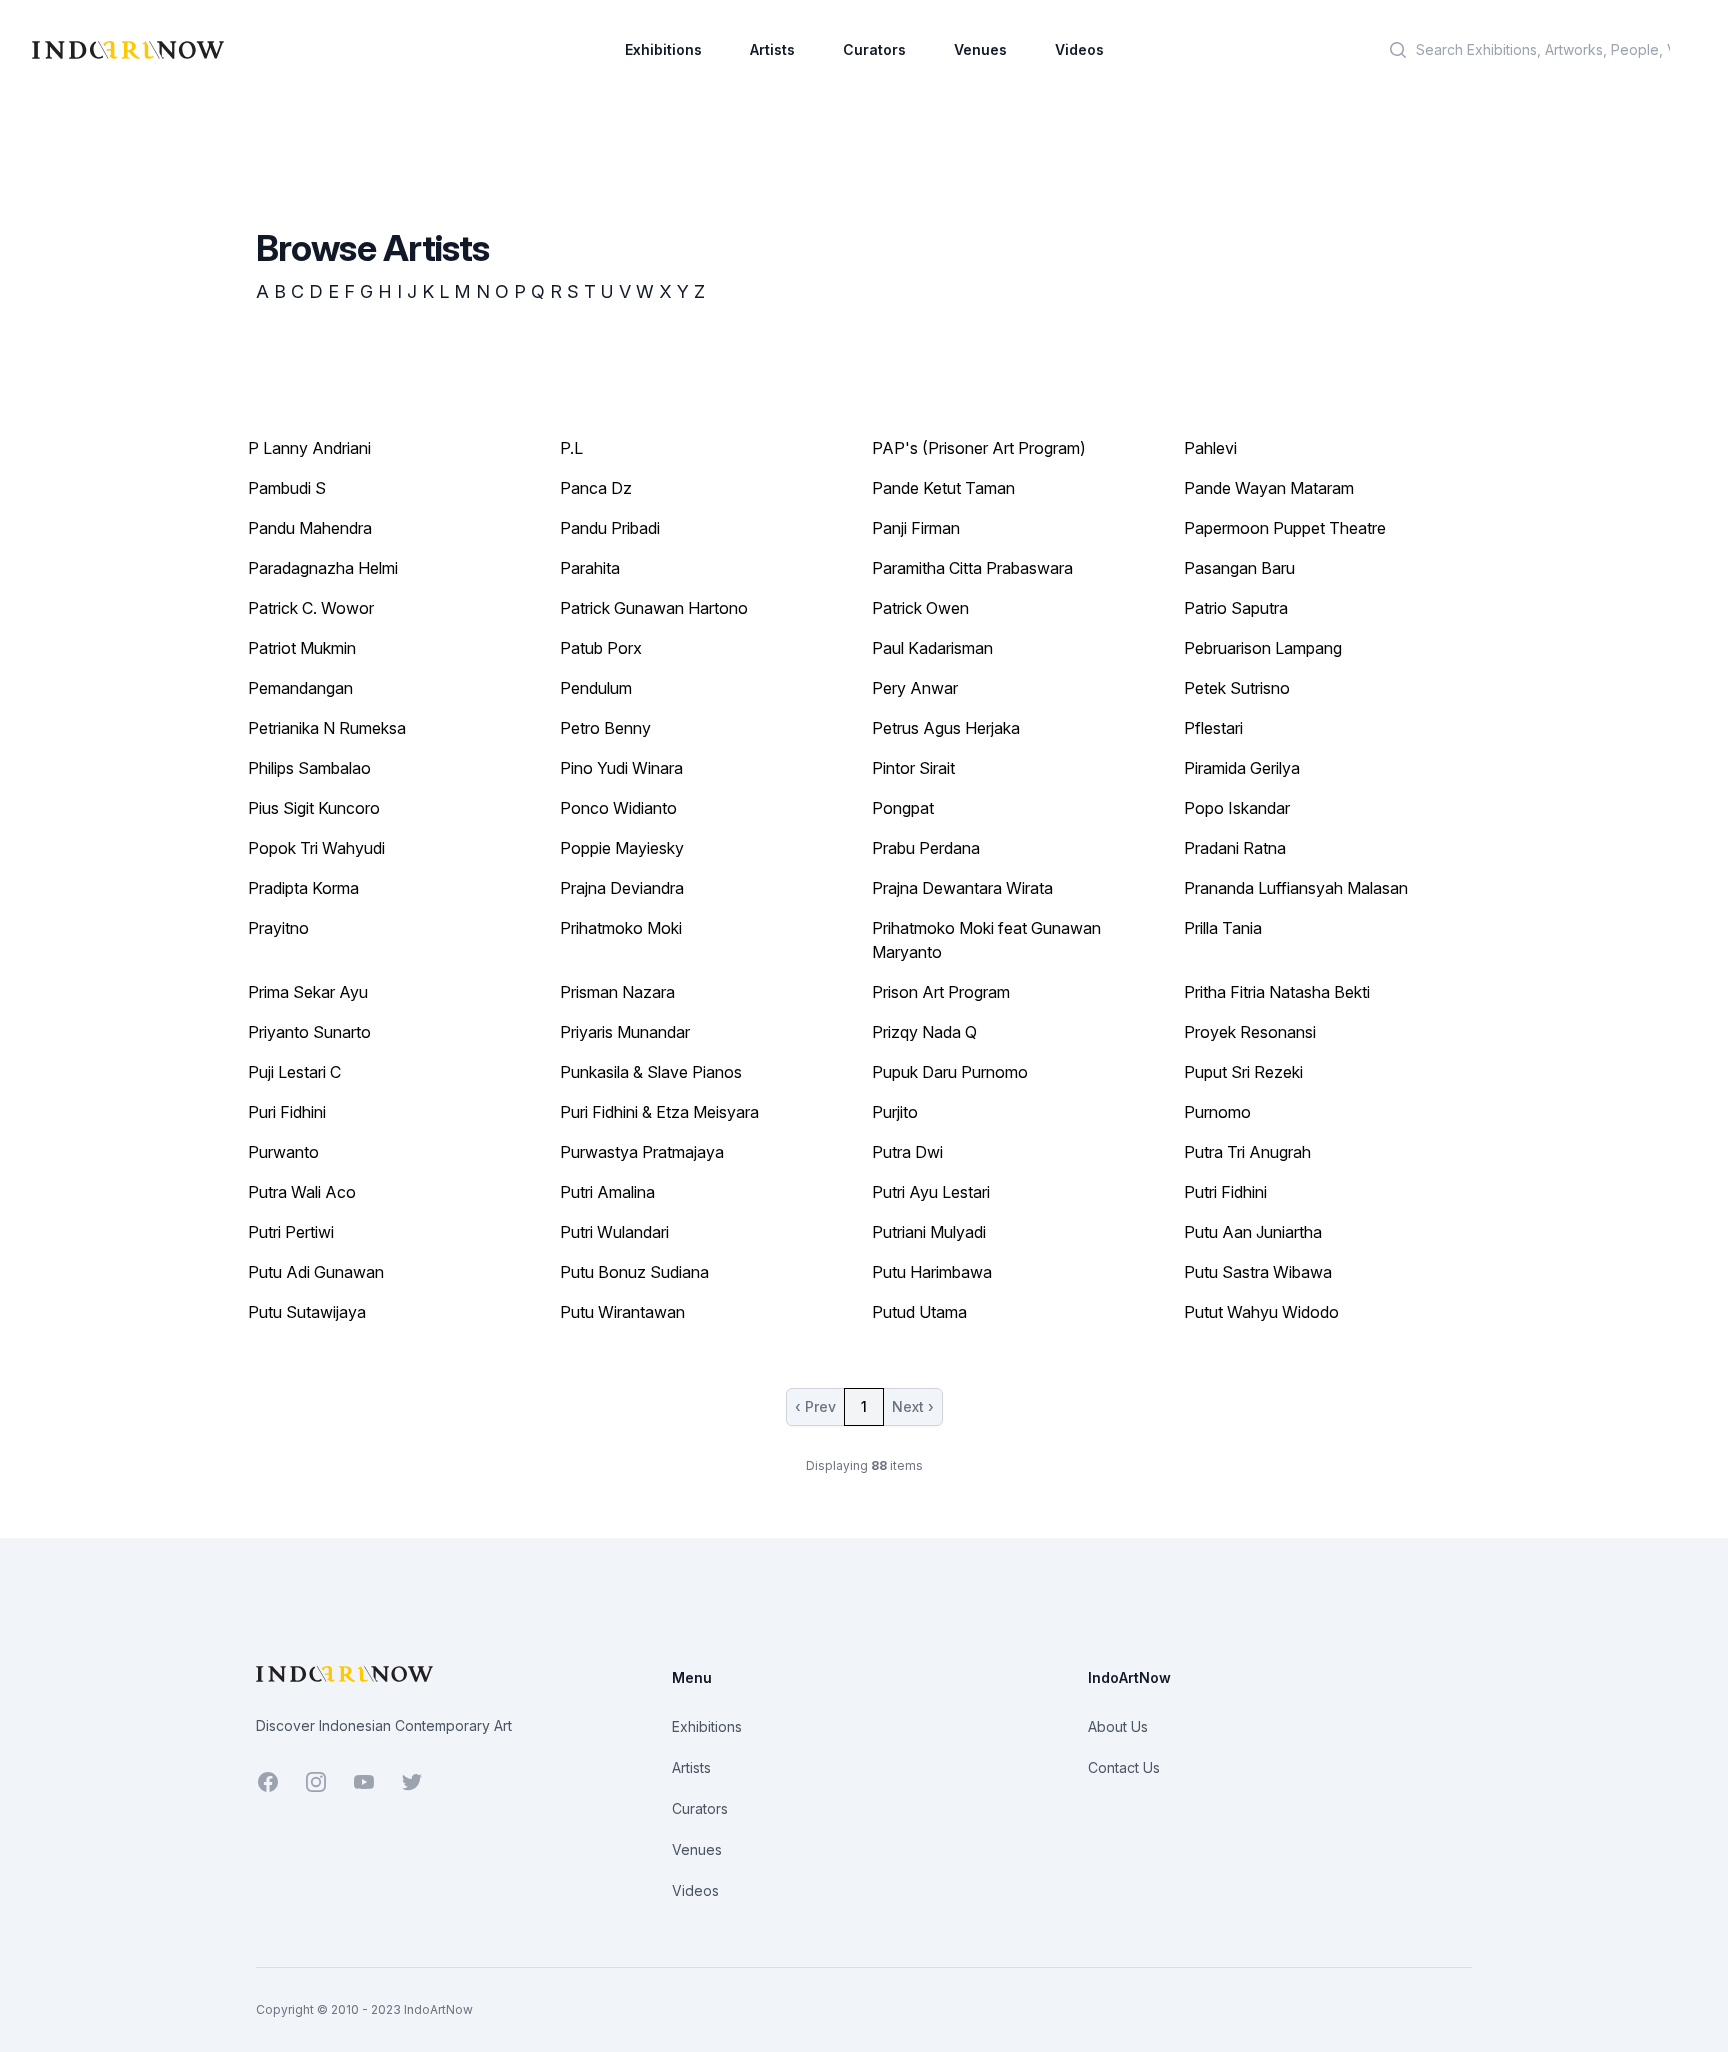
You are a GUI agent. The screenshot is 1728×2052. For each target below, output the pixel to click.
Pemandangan (300, 688)
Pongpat (903, 808)
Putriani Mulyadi (929, 1232)
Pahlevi (1210, 448)
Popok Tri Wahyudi (316, 848)
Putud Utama (919, 1312)
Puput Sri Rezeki (1243, 1072)
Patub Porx (601, 648)
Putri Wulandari (614, 1232)
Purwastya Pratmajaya (642, 1152)
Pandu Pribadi (610, 528)
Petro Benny (605, 728)
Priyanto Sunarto (309, 1032)
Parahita (590, 568)
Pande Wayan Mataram (1269, 488)
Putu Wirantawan (622, 1312)
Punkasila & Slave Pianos (651, 1072)
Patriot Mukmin (302, 648)
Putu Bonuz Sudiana (634, 1272)
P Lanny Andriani (309, 448)
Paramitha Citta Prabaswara (972, 568)
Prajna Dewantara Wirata (962, 888)
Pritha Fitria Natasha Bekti (1277, 992)
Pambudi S (287, 488)
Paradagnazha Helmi (323, 568)
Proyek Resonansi (1250, 1032)
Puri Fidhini (287, 1112)
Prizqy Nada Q (924, 1032)
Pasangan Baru (1239, 568)
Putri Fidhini (1225, 1192)
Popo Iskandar (1237, 808)
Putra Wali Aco (302, 1192)
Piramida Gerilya (1242, 768)
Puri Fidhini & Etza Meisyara (659, 1112)
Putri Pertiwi (291, 1232)
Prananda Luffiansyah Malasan (1296, 888)
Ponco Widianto (618, 808)
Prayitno (278, 928)
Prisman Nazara (617, 992)
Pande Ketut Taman (943, 488)
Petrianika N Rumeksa (327, 728)
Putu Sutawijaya (307, 1312)
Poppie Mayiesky (622, 848)
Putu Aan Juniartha (1253, 1232)
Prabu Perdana (926, 848)
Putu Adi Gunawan (316, 1272)
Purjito (895, 1112)
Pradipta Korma (303, 888)
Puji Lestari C (294, 1072)
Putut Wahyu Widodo (1261, 1312)
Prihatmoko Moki (621, 928)
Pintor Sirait (913, 768)
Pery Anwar (915, 688)
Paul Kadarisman (932, 648)
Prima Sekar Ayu (308, 992)
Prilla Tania (1223, 928)
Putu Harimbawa (932, 1272)
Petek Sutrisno (1237, 688)
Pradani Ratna (1235, 848)
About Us (1118, 1726)
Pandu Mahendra (310, 528)
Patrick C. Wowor (311, 608)
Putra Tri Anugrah (1247, 1152)
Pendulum (596, 688)
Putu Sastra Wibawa (1258, 1272)
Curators (874, 49)
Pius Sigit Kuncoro (314, 808)
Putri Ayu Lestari (931, 1192)
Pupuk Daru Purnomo (950, 1072)
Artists (772, 49)
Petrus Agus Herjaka (946, 728)
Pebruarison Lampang (1263, 648)
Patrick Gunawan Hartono (654, 608)
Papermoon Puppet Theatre (1285, 528)
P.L (571, 448)
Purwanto (283, 1152)
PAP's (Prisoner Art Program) (979, 448)
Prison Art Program (941, 992)
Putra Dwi (907, 1152)
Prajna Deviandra (622, 888)
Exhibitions (663, 49)
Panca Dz (596, 488)
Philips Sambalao (309, 768)
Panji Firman (916, 528)
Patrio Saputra (1236, 608)
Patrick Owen (920, 608)
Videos (1079, 49)
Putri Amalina (607, 1192)
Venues (980, 49)
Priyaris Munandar (625, 1032)
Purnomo (1217, 1112)
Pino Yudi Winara (621, 768)
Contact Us (1124, 1767)
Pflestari (1213, 728)
